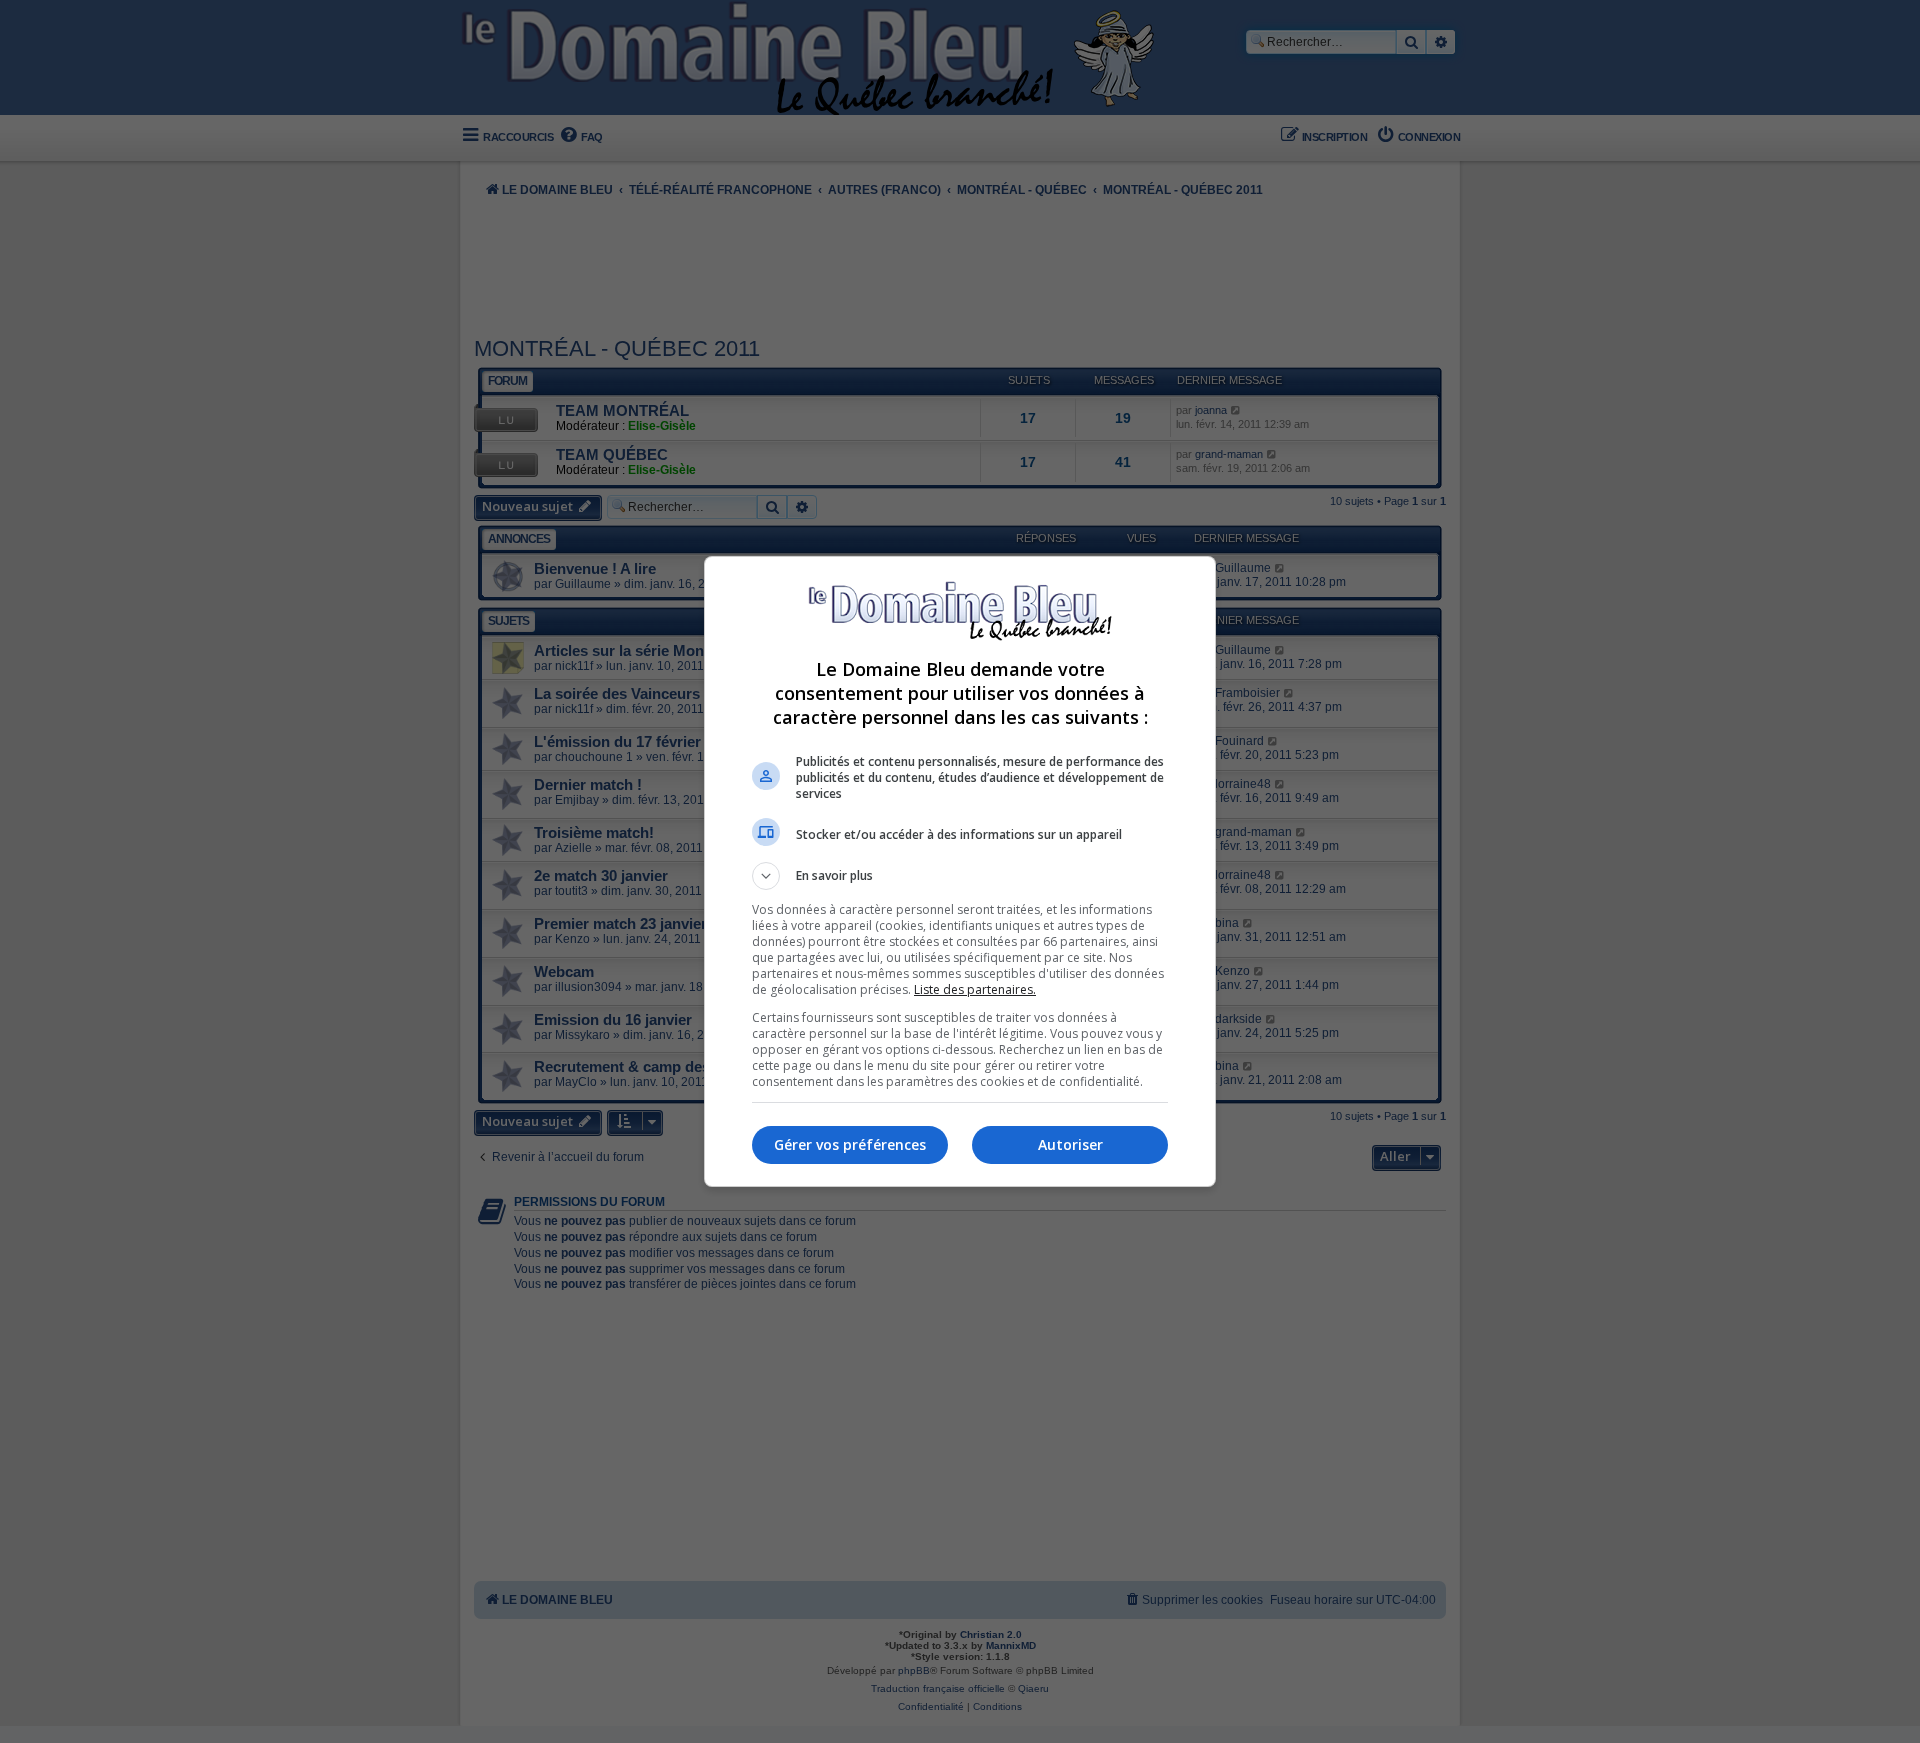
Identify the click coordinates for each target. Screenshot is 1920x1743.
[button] (960, 876)
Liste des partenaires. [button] (975, 989)
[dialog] (960, 871)
